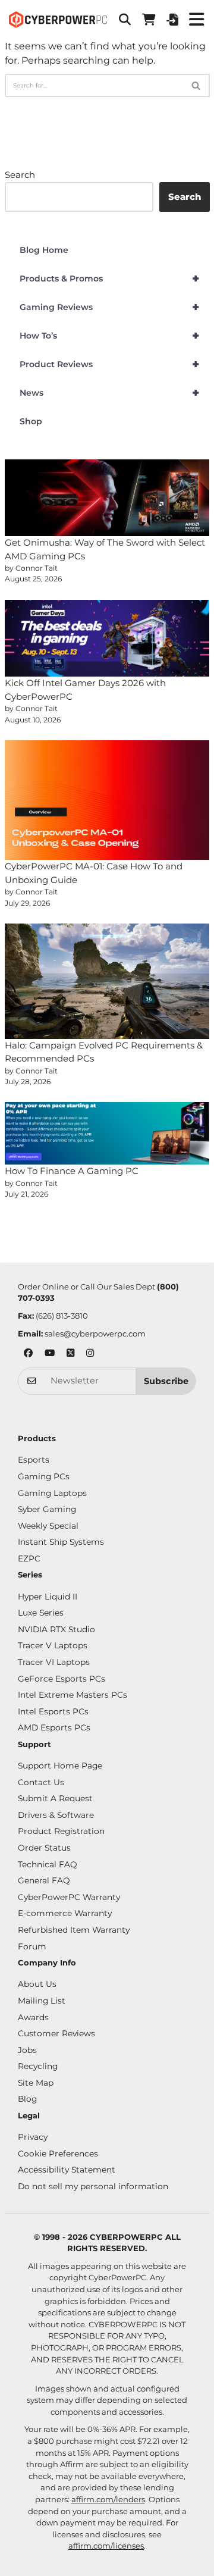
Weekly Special (48, 1526)
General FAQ (44, 1880)
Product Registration (61, 1831)
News (110, 393)
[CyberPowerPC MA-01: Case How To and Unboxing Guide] (107, 800)
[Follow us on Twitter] (70, 1354)
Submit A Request (55, 1798)
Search (20, 175)
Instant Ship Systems (61, 1542)
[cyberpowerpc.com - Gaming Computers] (58, 20)
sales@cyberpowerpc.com (95, 1334)
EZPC (29, 1558)
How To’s (110, 336)
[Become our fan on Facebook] (28, 1354)
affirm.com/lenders (108, 2499)
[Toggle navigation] (196, 20)
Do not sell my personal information (93, 2186)
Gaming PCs (44, 1476)
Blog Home (44, 250)
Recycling (38, 2066)
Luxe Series (41, 1613)
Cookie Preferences (58, 2154)
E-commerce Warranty (65, 1913)
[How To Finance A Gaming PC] (107, 1133)
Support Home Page (60, 1766)
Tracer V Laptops (53, 1645)
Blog (27, 2099)
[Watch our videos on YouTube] (50, 1354)
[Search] (196, 85)
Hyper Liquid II (48, 1597)
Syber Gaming (47, 1509)
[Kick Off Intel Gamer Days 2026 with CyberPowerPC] (107, 638)
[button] (125, 20)
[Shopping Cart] (149, 20)
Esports (34, 1460)
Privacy (33, 2137)
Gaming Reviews (110, 307)
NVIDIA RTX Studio (56, 1629)
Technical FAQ (48, 1864)
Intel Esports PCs (53, 1711)
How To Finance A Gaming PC (72, 1171)
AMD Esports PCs (54, 1727)
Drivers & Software (56, 1815)
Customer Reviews (56, 2033)
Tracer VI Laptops (54, 1662)
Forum (32, 1946)
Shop (31, 421)
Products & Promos (110, 278)
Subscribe (166, 1381)
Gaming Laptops (52, 1493)
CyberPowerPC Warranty (69, 1897)
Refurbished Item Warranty (74, 1930)
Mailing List (42, 2001)
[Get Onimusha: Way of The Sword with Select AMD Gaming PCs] (107, 498)
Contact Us (41, 1782)
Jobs (27, 2050)
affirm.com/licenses (106, 2546)
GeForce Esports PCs (62, 1679)
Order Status (44, 1848)
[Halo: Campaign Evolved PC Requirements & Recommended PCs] (107, 981)
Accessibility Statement (67, 2170)
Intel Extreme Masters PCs (73, 1695)
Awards (33, 2017)
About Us (37, 1984)
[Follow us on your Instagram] (90, 1354)
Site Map (36, 2083)
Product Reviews (110, 364)
